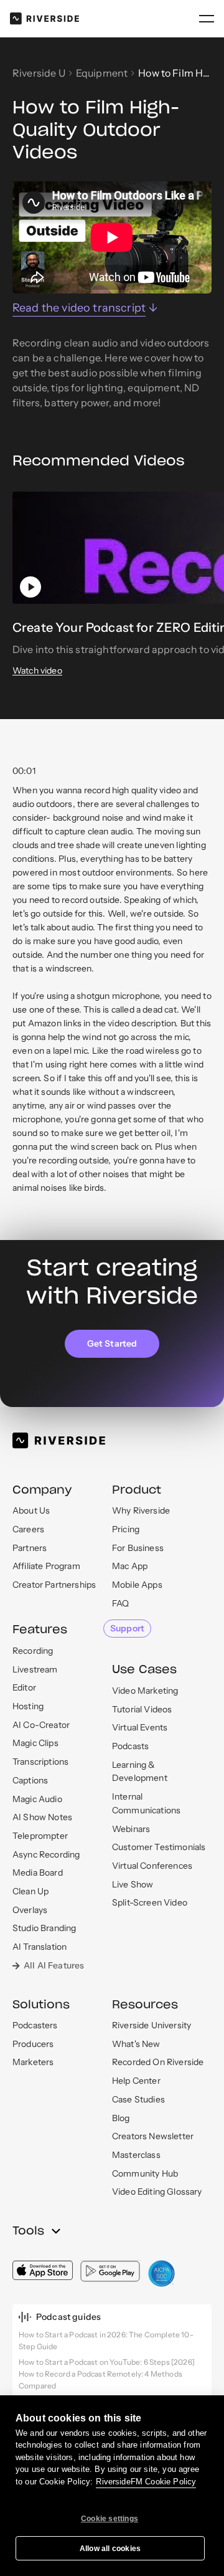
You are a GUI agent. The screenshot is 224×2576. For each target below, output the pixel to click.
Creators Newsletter (153, 2136)
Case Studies (138, 2099)
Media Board (38, 1872)
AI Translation (40, 1947)
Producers (33, 2044)
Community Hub (145, 2173)
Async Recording (46, 1854)
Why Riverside (141, 1510)
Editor (24, 1687)
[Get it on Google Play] (110, 2271)
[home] (44, 18)
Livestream (35, 1669)
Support (127, 1628)
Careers (28, 1529)
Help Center (136, 2081)
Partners (30, 1548)
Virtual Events (140, 1727)
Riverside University (152, 2025)
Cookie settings (110, 2519)
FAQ (120, 1603)
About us (31, 1510)
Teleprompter (40, 1836)
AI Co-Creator (41, 1725)
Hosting (28, 1706)
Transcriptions (40, 1762)
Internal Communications (146, 1803)
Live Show (133, 1884)
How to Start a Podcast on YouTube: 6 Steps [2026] (107, 2362)
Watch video (37, 671)
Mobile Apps (137, 1585)
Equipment (102, 73)
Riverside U (39, 73)
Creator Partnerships (54, 1585)
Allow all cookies (110, 2549)
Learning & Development (140, 1772)
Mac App (130, 1566)
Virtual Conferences (152, 1866)
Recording (33, 1651)
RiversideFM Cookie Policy (146, 2482)
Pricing (126, 1529)
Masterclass (136, 2155)
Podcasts (130, 1746)
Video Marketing (145, 1691)
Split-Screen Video (150, 1902)
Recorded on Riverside (158, 2062)
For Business (138, 1548)
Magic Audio (37, 1799)
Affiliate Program (46, 1566)
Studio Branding (44, 1928)
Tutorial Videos (142, 1709)
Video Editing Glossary (157, 2192)
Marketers (33, 2062)
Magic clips (35, 1743)
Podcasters (35, 2025)
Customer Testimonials (159, 1847)
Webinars (131, 1829)
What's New (136, 2044)
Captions (30, 1780)
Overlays (30, 1910)
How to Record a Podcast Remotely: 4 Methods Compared (100, 2380)
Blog (121, 2118)
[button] (207, 19)
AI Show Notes (42, 1817)
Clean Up (30, 1891)
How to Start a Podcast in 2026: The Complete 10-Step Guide (106, 2340)
